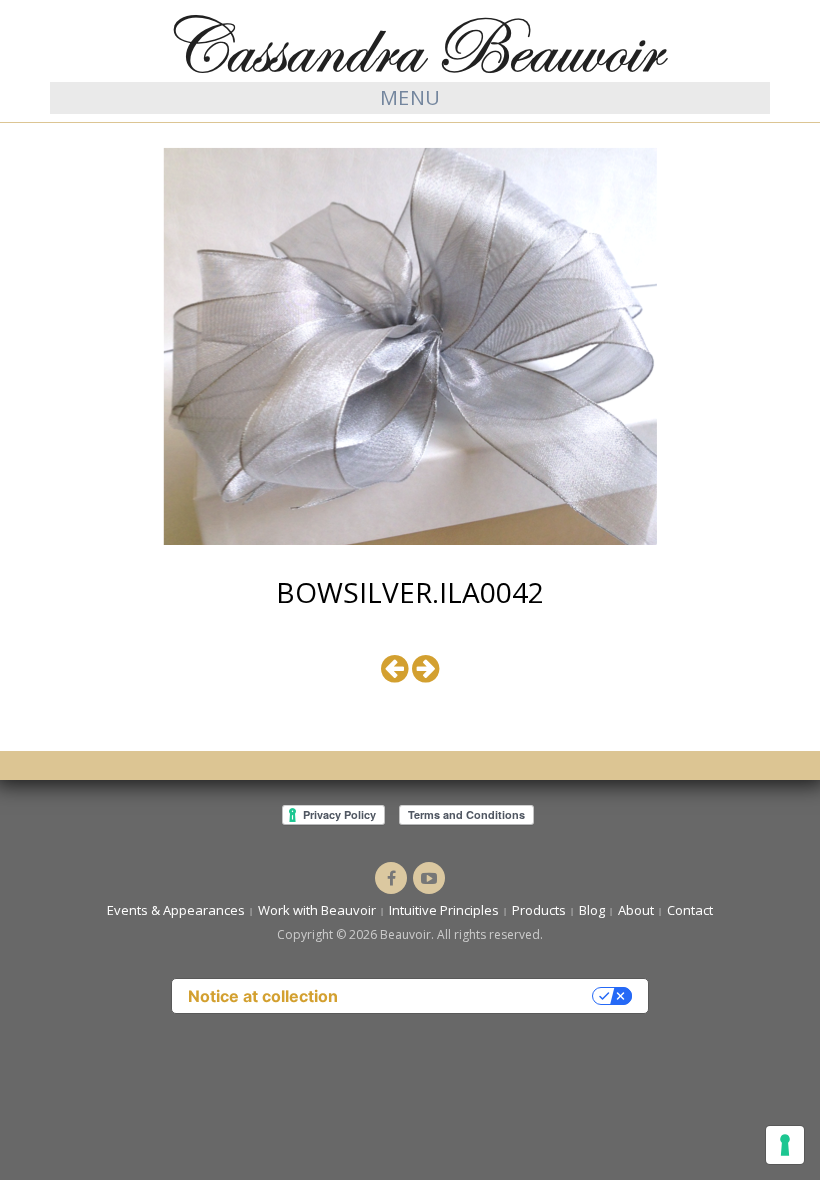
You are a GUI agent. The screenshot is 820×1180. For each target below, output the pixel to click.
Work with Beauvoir (317, 910)
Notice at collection (263, 996)
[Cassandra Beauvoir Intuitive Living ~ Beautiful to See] (410, 42)
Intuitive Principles (444, 910)
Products (539, 910)
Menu (410, 97)
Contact (690, 910)
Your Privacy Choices (475, 996)
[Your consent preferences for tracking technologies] (785, 1145)
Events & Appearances (176, 910)
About (636, 910)
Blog (592, 910)
